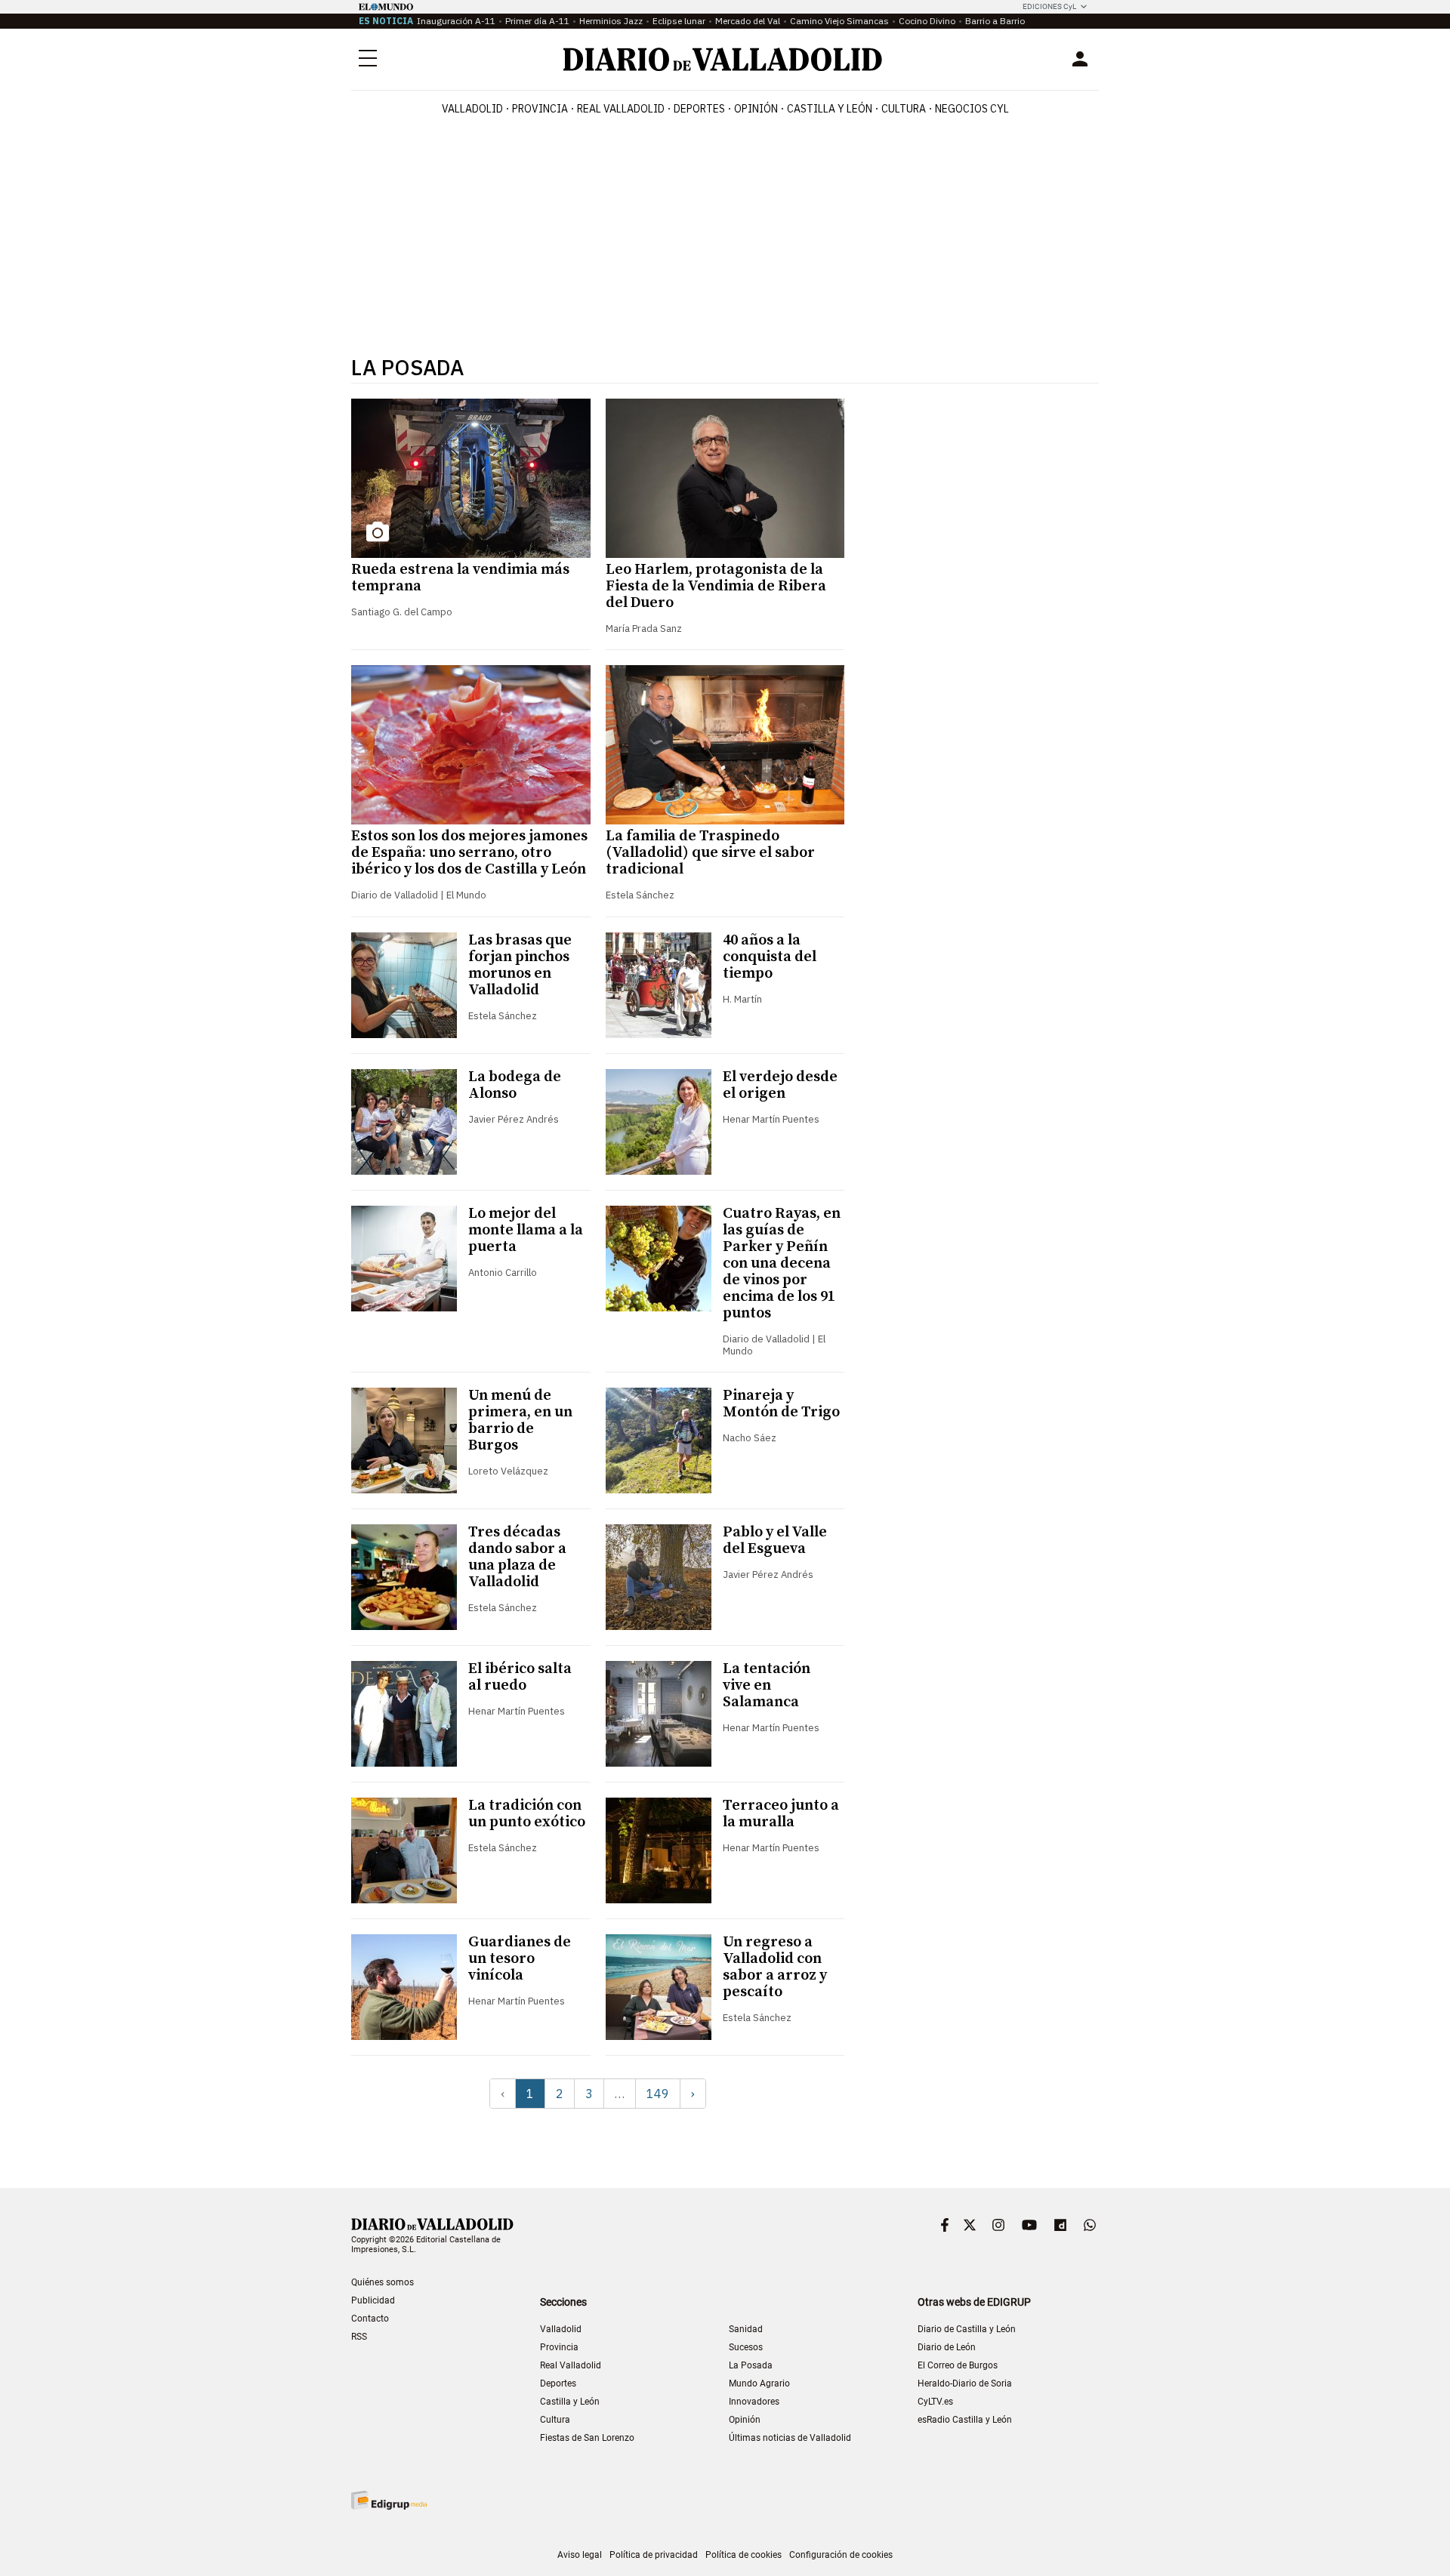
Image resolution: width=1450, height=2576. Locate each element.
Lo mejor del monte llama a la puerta (526, 1230)
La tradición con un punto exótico (527, 1814)
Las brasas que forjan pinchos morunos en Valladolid (520, 965)
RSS (359, 2337)
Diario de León (947, 2347)
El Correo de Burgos (958, 2365)
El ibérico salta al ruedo (520, 1677)
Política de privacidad (654, 2555)
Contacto (370, 2319)
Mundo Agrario (759, 2383)
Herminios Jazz (611, 21)
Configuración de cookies (841, 2555)
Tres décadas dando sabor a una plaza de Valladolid (517, 1557)
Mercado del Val (748, 21)
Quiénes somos (383, 2282)
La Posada (751, 2365)
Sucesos (746, 2347)
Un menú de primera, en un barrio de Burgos (520, 1420)
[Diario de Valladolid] (723, 59)
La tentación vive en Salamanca (767, 1685)
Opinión (756, 109)
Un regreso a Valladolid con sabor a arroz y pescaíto (775, 1967)
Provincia (540, 109)
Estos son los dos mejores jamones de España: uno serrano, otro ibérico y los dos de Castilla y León (469, 853)
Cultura (904, 109)
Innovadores (754, 2402)
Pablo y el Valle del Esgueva (775, 1541)
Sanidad (746, 2329)
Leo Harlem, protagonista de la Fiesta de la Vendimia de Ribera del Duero (716, 586)
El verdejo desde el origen (780, 1085)
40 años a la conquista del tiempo (770, 957)
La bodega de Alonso (515, 1085)
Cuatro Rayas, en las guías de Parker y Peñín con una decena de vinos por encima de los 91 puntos (782, 1263)
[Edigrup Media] (389, 2500)
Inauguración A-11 (456, 21)
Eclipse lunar (679, 21)
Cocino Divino (927, 21)
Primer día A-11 (537, 21)
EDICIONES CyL (1049, 6)
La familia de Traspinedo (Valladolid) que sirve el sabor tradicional (710, 853)
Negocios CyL (972, 109)
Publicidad (373, 2300)
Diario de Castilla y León (967, 2329)
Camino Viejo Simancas (839, 21)
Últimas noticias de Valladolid (790, 2438)
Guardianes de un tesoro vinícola (520, 1959)
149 (658, 2094)
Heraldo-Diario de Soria (965, 2383)
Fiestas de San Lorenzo (587, 2438)
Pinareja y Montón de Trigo (781, 1404)
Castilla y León (830, 109)
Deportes (699, 109)
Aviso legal (580, 2555)
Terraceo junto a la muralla (781, 1814)
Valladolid (472, 109)
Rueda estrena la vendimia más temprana (460, 578)
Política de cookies (744, 2555)
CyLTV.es (935, 2402)
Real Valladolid (621, 109)
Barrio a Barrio (995, 21)
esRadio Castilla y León (965, 2420)
